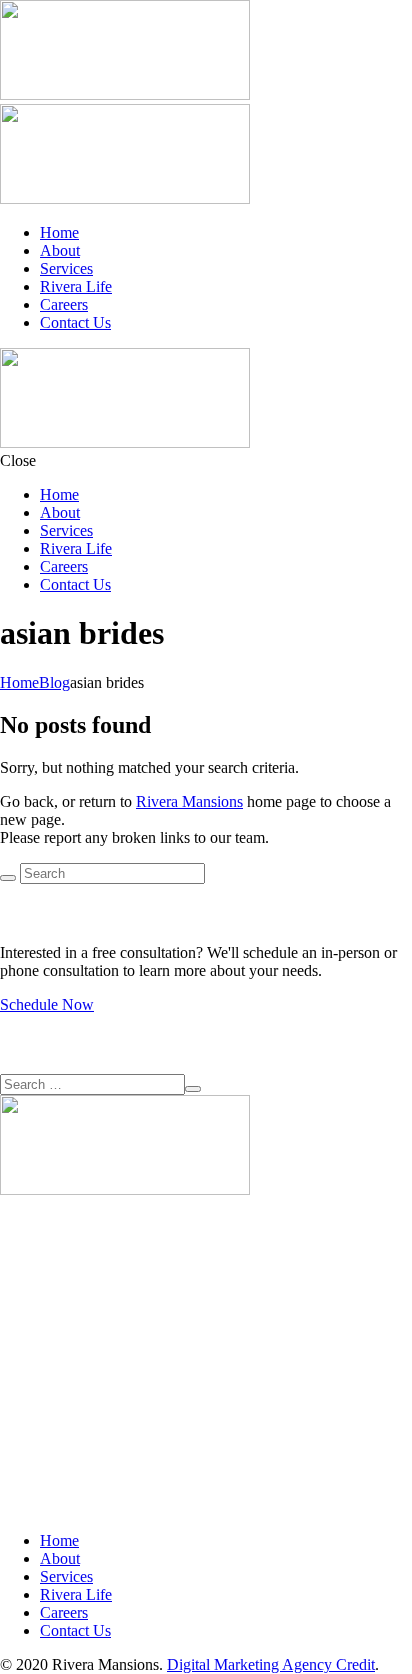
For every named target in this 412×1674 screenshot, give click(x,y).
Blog (54, 682)
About (60, 250)
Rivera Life (76, 286)
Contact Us (75, 322)
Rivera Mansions (189, 801)
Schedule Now (47, 1004)
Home (59, 232)
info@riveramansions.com (83, 1358)
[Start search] (8, 878)
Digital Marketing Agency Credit (271, 1664)
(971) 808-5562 (49, 1322)
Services (66, 268)
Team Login (38, 1394)
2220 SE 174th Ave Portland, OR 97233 (64, 1277)
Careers (64, 304)
